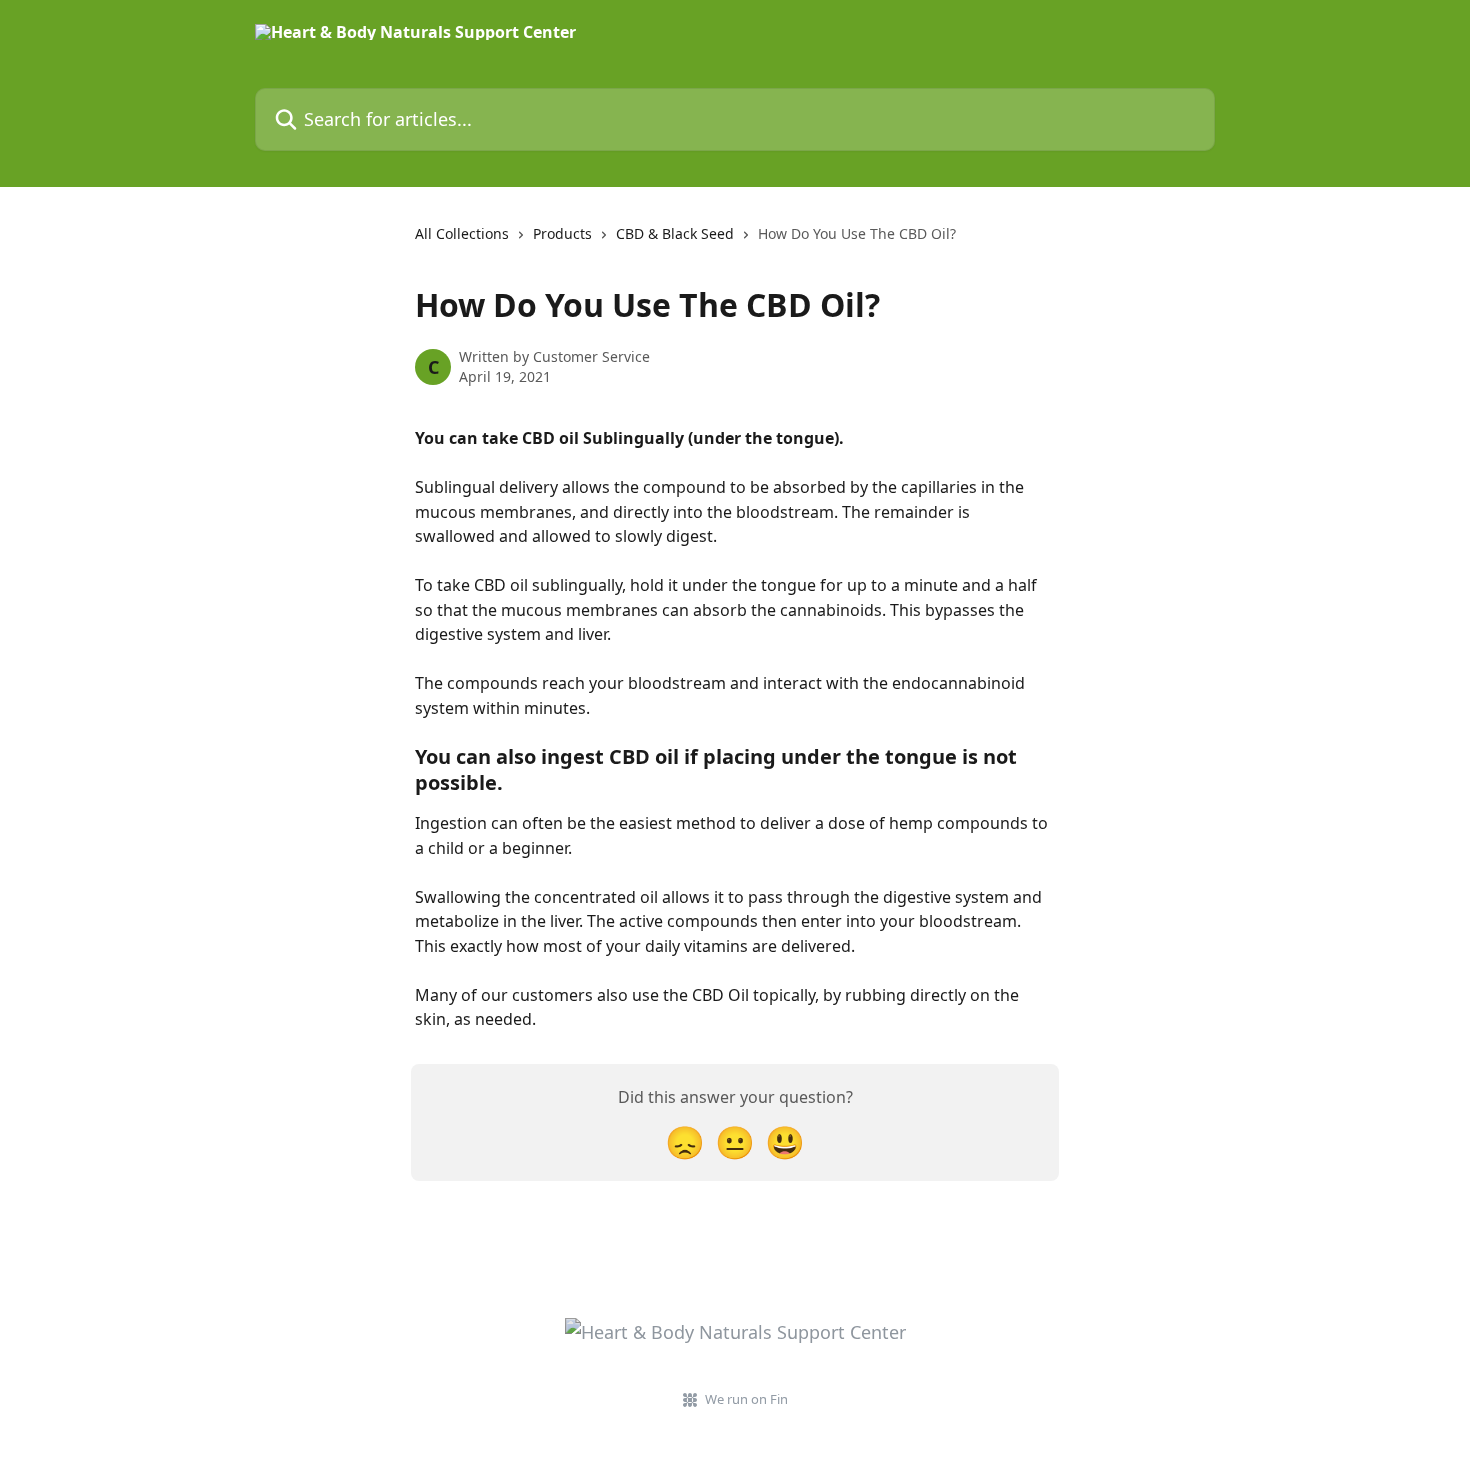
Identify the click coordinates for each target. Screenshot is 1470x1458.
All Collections (462, 233)
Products (562, 233)
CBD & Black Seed (675, 233)
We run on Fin (746, 1399)
